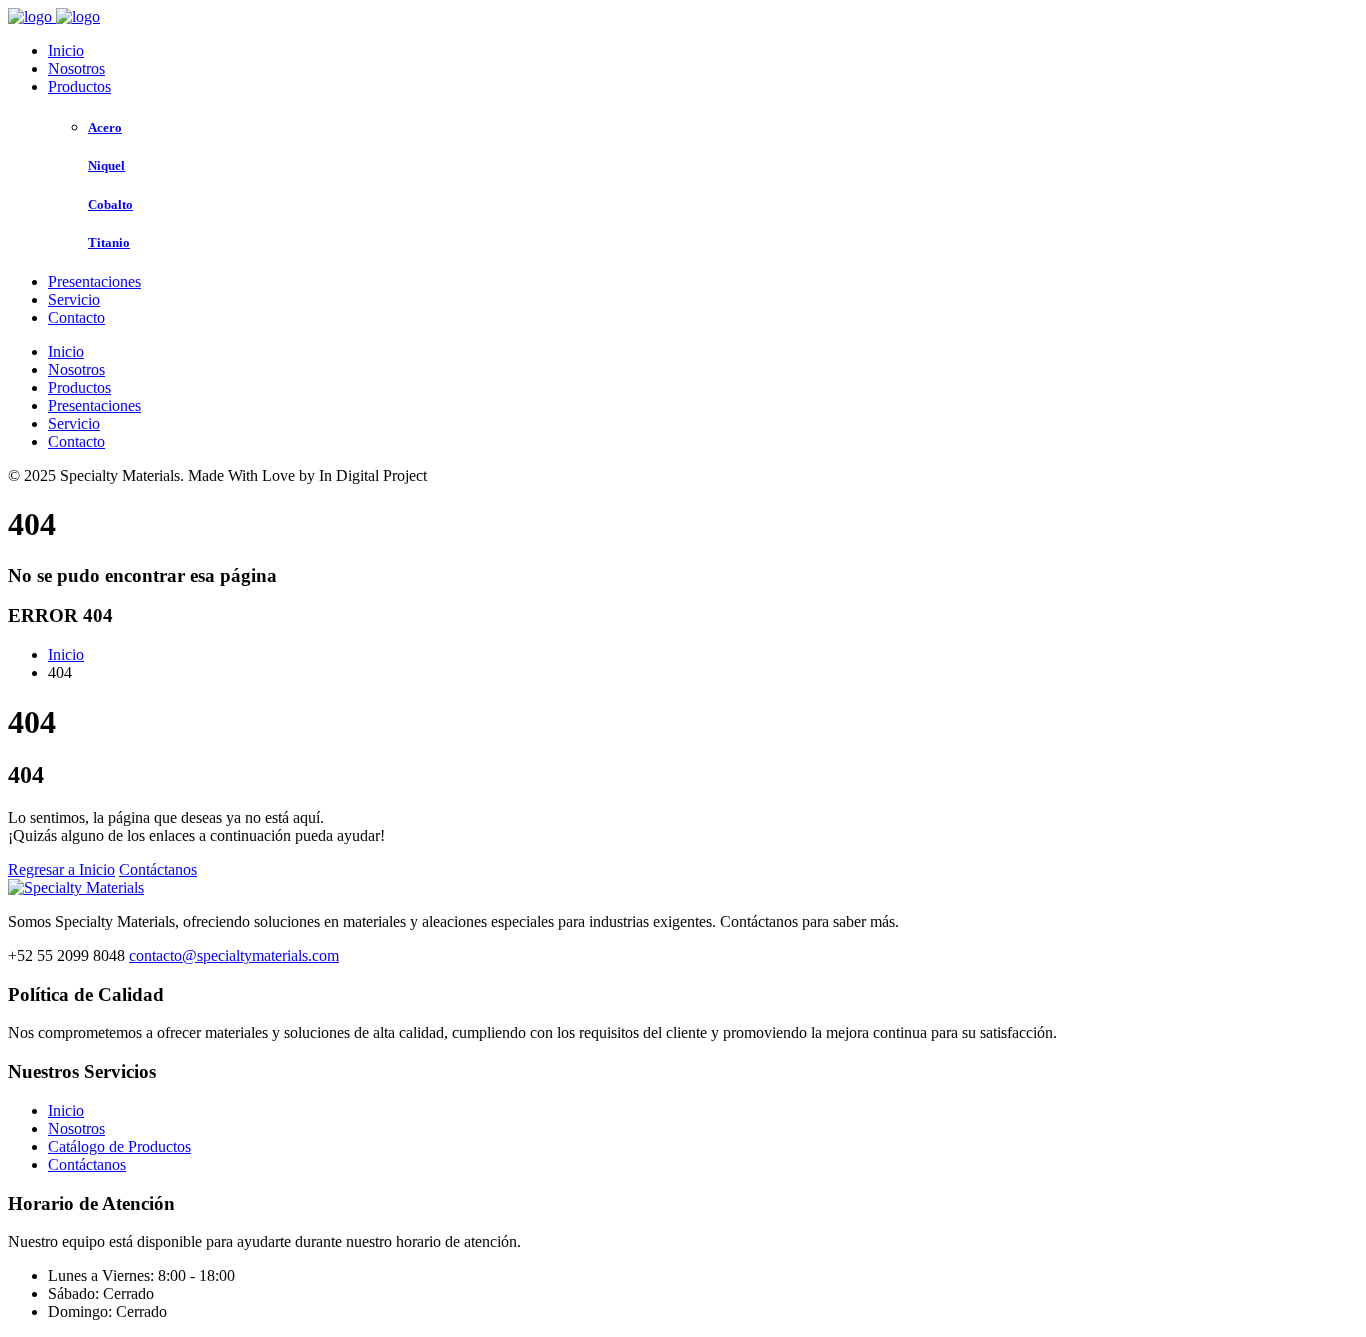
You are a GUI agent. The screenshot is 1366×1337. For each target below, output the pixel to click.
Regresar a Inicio (61, 869)
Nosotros (76, 68)
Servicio (74, 299)
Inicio (66, 50)
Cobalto (110, 204)
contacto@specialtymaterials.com (234, 955)
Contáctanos (158, 869)
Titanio (109, 242)
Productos (79, 86)
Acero (105, 127)
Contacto (76, 317)
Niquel (106, 165)
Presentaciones (94, 281)
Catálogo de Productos (119, 1146)
